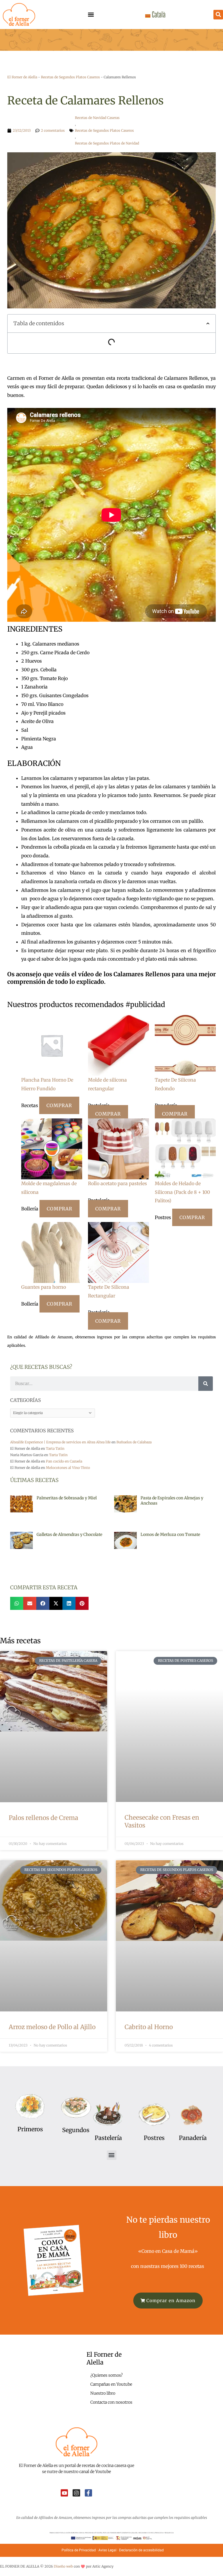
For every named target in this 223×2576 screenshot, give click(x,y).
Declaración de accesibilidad (142, 2550)
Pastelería (108, 2138)
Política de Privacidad (79, 2550)
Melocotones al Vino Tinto (68, 1468)
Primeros (30, 2129)
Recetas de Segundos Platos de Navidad (107, 143)
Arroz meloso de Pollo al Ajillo (52, 2027)
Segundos (76, 2130)
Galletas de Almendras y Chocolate (69, 1534)
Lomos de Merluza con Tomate (170, 1534)
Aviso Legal (107, 2550)
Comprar (59, 1105)
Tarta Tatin (55, 1448)
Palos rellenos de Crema (43, 1818)
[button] (91, 15)
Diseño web (63, 2566)
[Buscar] (206, 1384)
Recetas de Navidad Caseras (97, 118)
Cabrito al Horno (149, 2027)
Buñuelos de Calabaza (134, 1442)
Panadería (193, 2138)
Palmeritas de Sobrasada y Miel (67, 1498)
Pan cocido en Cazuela (64, 1461)
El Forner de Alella (22, 77)
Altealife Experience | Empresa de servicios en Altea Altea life (60, 1442)
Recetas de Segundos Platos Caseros (70, 77)
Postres (154, 2138)
